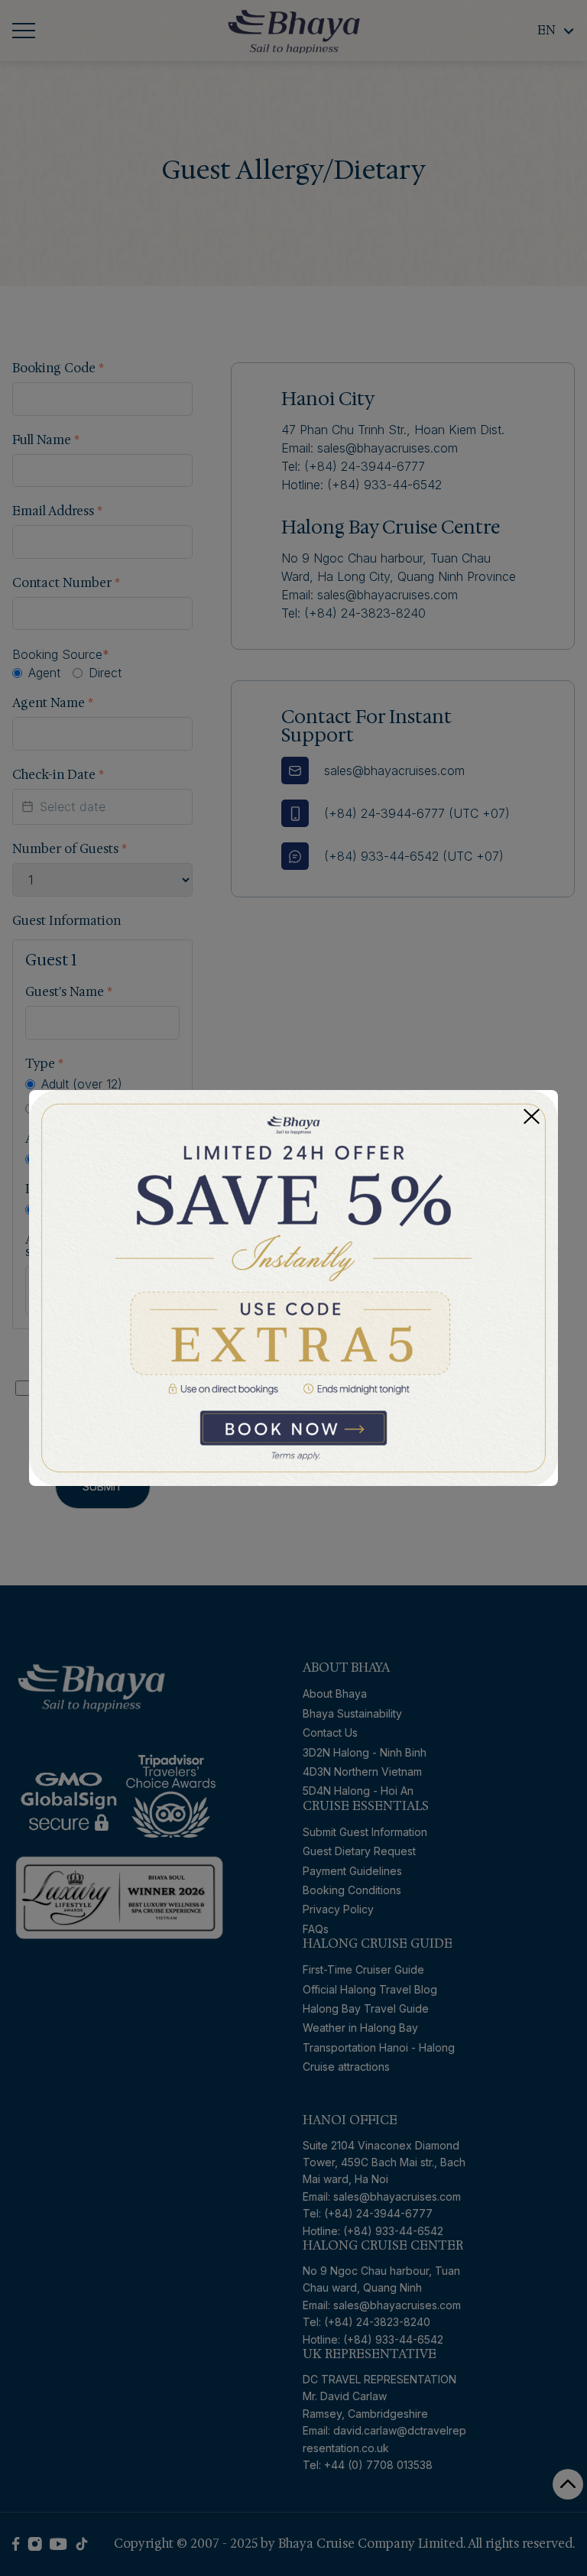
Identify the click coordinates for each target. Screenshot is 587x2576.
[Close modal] (532, 1116)
